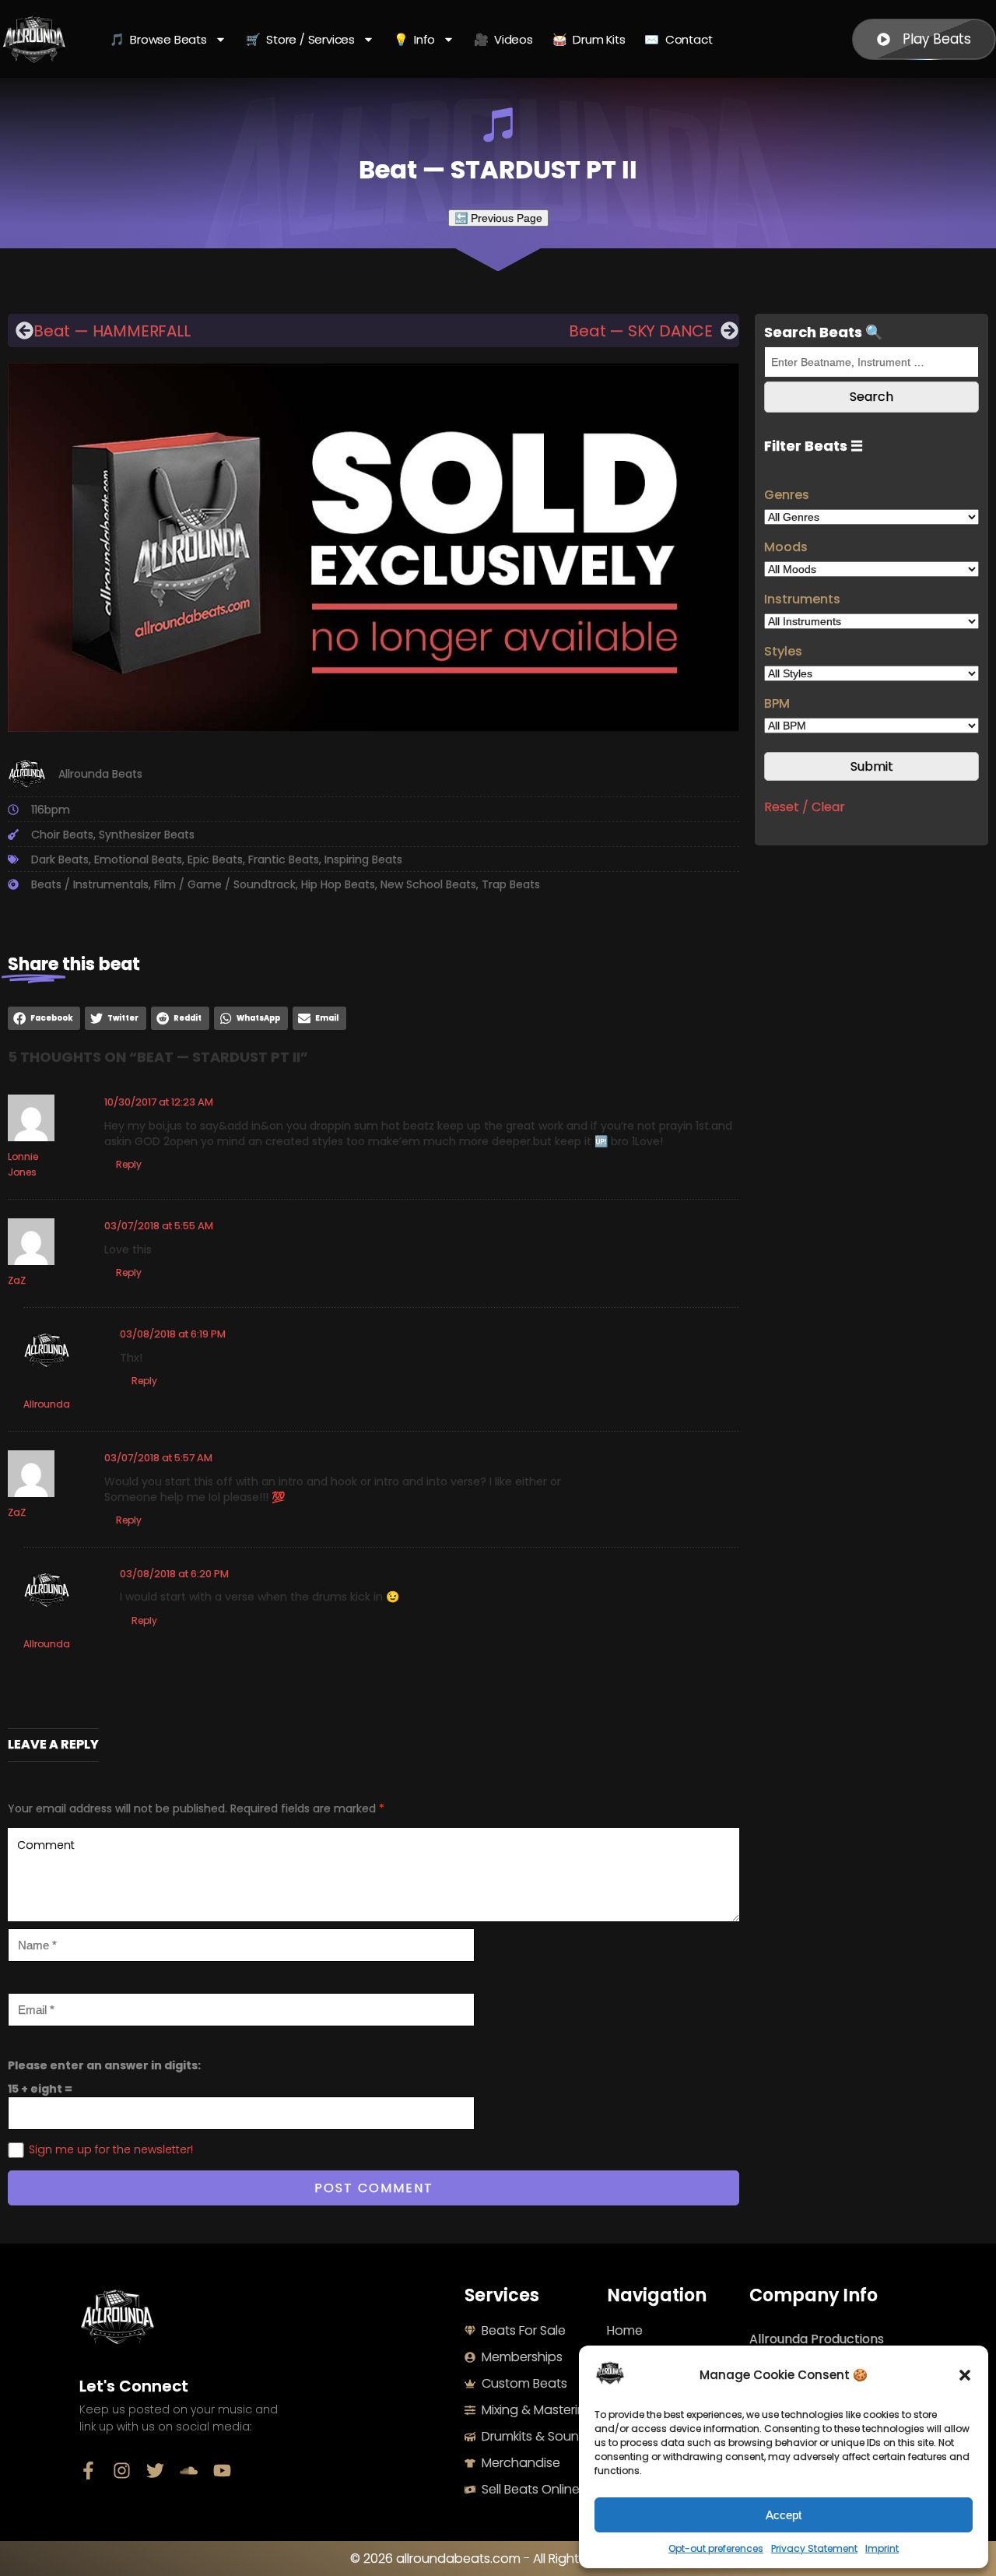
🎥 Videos (503, 39)
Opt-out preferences (716, 2548)
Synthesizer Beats (147, 835)
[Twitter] (155, 2471)
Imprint (882, 2548)
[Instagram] (122, 2471)
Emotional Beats (138, 859)
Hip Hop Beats (338, 884)
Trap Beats (511, 884)
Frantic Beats (284, 859)
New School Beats (428, 884)
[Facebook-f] (88, 2471)
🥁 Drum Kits (589, 39)
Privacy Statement (814, 2548)
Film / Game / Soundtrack (225, 884)
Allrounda (47, 1404)
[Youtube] (222, 2471)
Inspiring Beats (363, 859)
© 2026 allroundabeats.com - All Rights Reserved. (498, 2558)
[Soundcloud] (189, 2471)
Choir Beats (62, 835)
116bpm (51, 810)
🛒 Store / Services (300, 39)
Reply (129, 1164)
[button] (965, 2375)
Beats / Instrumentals (90, 884)
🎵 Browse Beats (158, 39)
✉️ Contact (678, 39)
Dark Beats (60, 859)
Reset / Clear (805, 807)
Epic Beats (215, 859)
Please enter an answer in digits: (104, 2065)
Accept (784, 2515)
